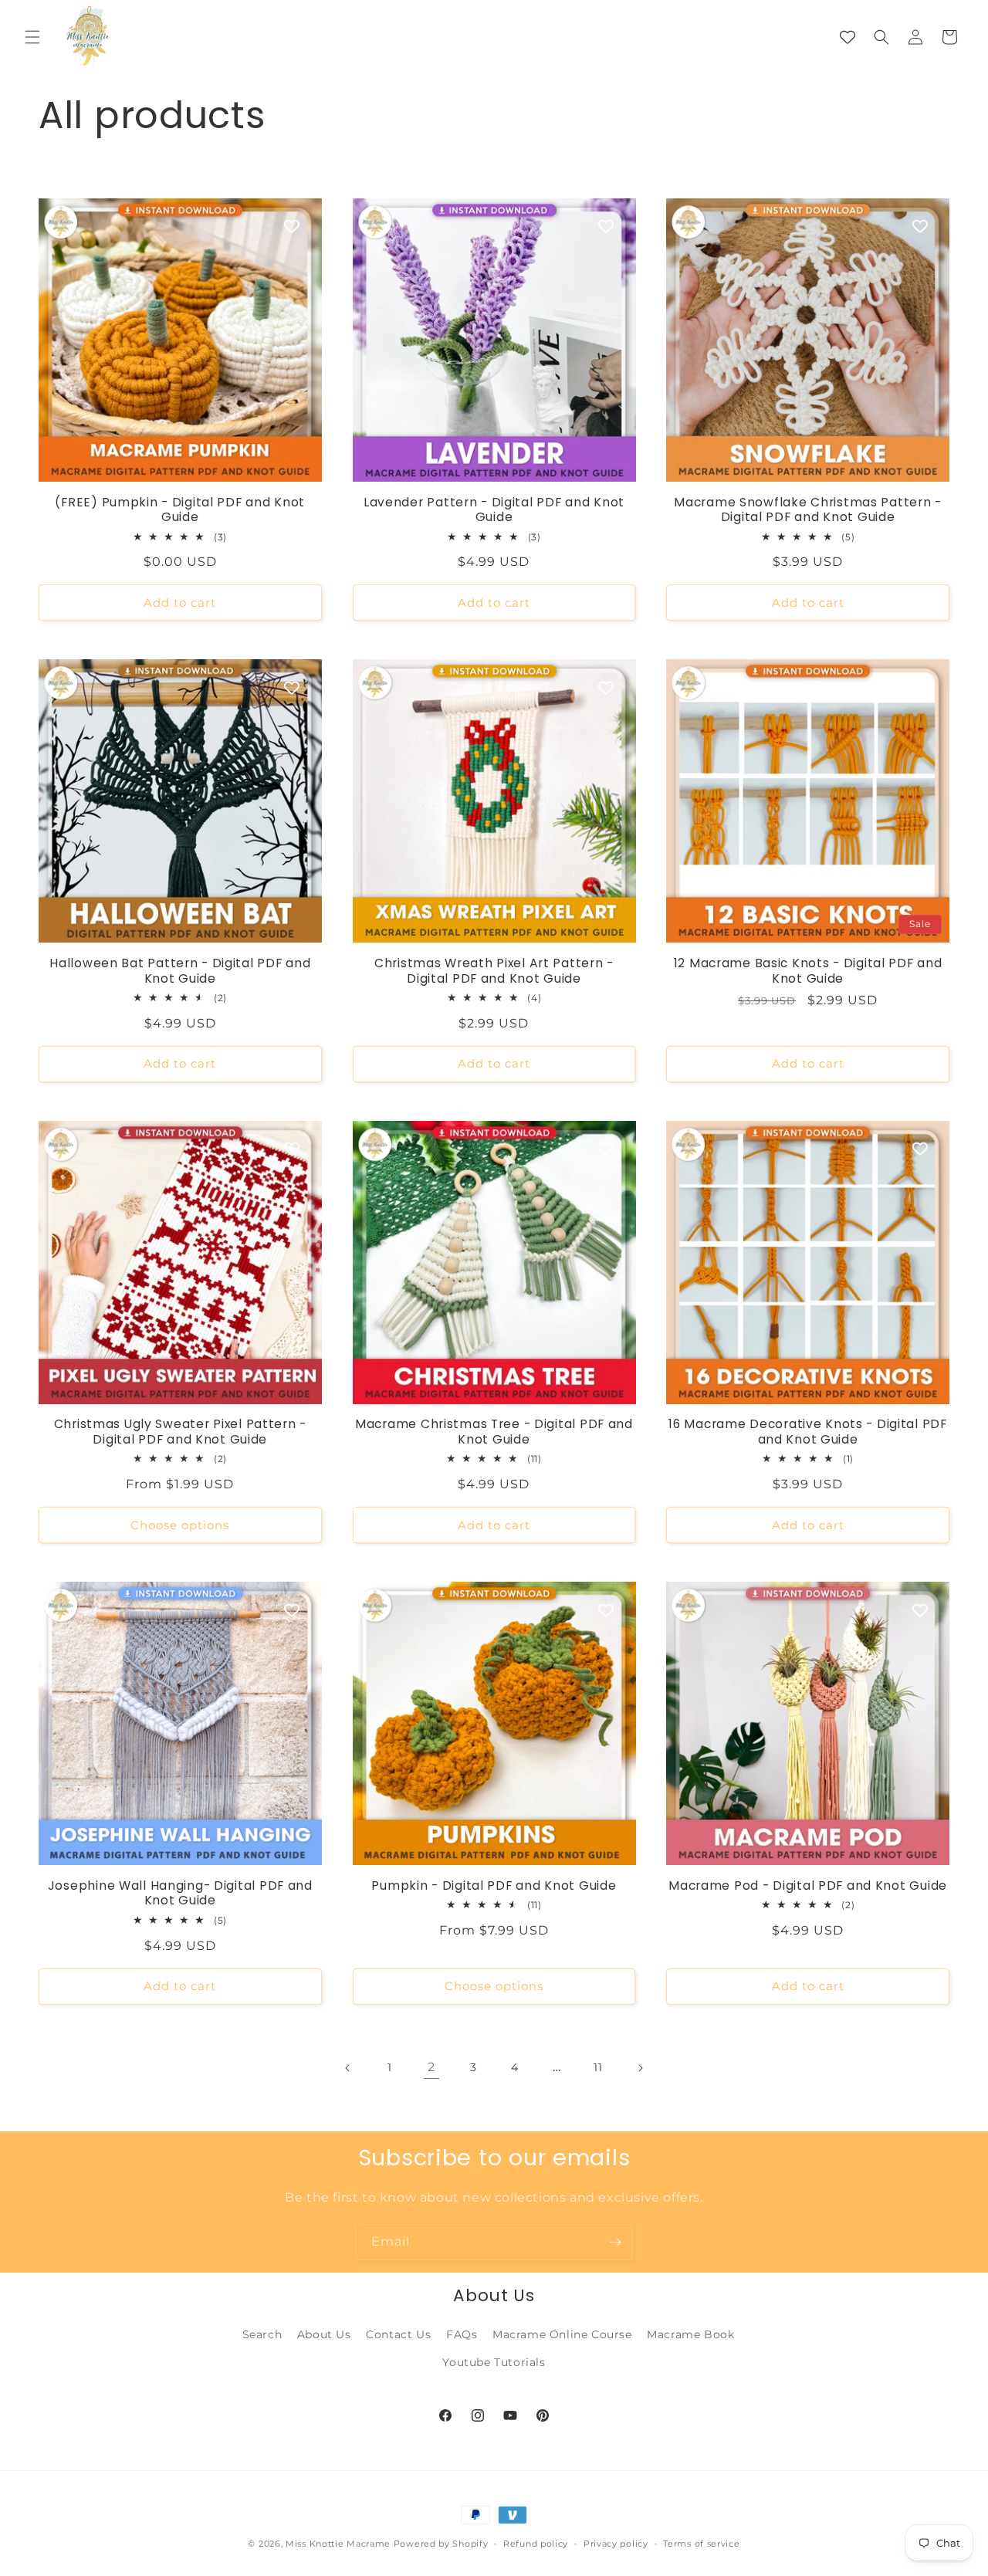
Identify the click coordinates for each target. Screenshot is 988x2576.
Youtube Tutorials (494, 2362)
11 (598, 2067)
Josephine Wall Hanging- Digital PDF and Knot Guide (180, 1893)
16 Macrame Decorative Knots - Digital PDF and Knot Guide (808, 1432)
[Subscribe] (615, 2242)
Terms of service (701, 2544)
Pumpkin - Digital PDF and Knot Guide (494, 1885)
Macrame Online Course (562, 2334)
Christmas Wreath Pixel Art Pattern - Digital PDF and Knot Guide (494, 971)
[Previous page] (348, 2068)
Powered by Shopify (441, 2544)
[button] (32, 37)
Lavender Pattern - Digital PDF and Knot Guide (494, 510)
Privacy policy (616, 2544)
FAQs (462, 2334)
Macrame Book (690, 2334)
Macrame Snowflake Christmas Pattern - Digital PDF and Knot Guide (808, 510)
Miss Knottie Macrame (338, 2544)
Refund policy (536, 2544)
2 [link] (431, 2067)
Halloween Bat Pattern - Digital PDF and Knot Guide (180, 971)
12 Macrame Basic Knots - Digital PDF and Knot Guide (808, 971)
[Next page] (640, 2068)
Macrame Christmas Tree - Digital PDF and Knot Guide (494, 1432)
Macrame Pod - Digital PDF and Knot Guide (808, 1885)
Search (262, 2334)
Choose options (180, 1525)
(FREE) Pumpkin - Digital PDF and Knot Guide (180, 510)
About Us (324, 2334)
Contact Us (398, 2334)
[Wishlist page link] (848, 37)
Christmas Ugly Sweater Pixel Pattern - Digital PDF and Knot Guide (180, 1432)
